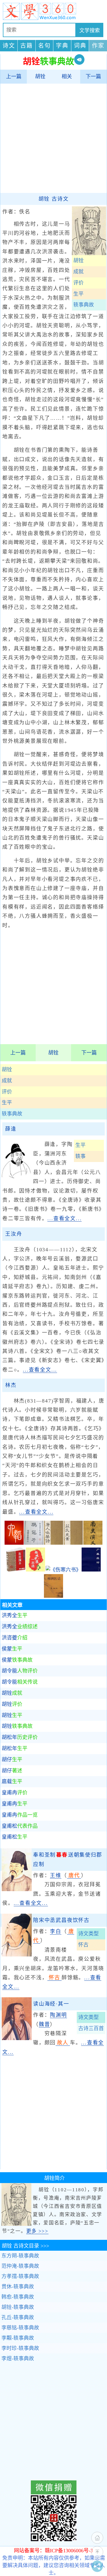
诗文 (9, 46)
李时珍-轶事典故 (20, 2348)
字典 (62, 46)
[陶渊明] (17, 2038)
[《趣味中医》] (36, 1570)
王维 (56, 1875)
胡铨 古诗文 (54, 199)
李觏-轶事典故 (18, 2338)
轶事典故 (12, 1114)
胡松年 (20, 1737)
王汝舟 (14, 1234)
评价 (7, 1092)
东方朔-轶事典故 (20, 2256)
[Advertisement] (53, 138)
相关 (67, 76)
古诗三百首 (91, 2028)
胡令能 (20, 1671)
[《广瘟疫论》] (91, 1570)
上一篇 (14, 76)
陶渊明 (58, 2015)
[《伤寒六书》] (63, 1570)
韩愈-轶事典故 (18, 2297)
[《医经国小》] (16, 1570)
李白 (56, 1931)
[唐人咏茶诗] (53, 1543)
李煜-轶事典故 (18, 2359)
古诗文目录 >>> (25, 2246)
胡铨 (40, 76)
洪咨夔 (15, 1638)
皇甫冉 (15, 1793)
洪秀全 (15, 1615)
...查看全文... (64, 1219)
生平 (7, 1103)
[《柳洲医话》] (53, 1596)
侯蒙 (12, 1649)
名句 (45, 46)
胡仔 (12, 1760)
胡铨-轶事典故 (18, 2307)
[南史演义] (93, 1543)
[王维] (17, 1889)
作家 (98, 46)
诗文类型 (88, 1934)
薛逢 (11, 1129)
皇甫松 (20, 1826)
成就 (7, 1081)
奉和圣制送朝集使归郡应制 (68, 1859)
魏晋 (45, 2024)
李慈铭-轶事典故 (20, 2328)
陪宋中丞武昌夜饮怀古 (61, 1920)
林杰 (11, 1385)
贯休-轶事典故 (18, 2287)
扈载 (12, 1782)
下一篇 (93, 76)
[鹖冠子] (34, 1543)
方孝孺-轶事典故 (20, 2276)
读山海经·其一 (51, 2004)
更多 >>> (37, 2231)
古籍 (27, 46)
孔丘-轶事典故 (18, 2317)
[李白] (17, 1955)
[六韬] (14, 1543)
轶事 (80, 1156)
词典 (80, 46)
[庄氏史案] (73, 1543)
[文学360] (53, 11)
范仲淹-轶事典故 (20, 2266)
